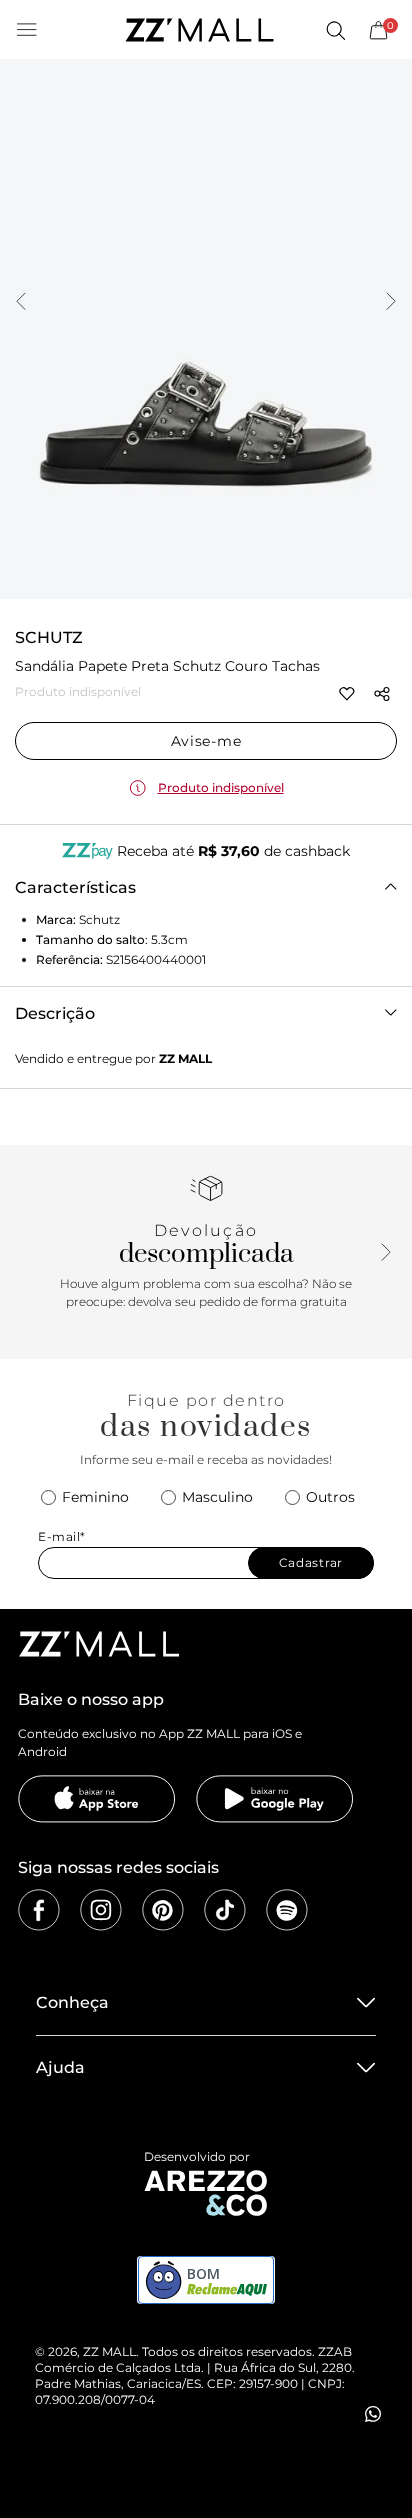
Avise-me (206, 741)
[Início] (199, 30)
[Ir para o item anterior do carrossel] (21, 303)
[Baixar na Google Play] (275, 1799)
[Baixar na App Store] (97, 1799)
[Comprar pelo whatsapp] (373, 2414)
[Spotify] (287, 1910)
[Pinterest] (163, 1910)
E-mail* (62, 1536)
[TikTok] (225, 1910)
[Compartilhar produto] (382, 694)
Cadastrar (311, 1562)
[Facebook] (39, 1910)
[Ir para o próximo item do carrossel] (391, 303)
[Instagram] (101, 1910)
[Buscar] (335, 30)
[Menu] (27, 30)
